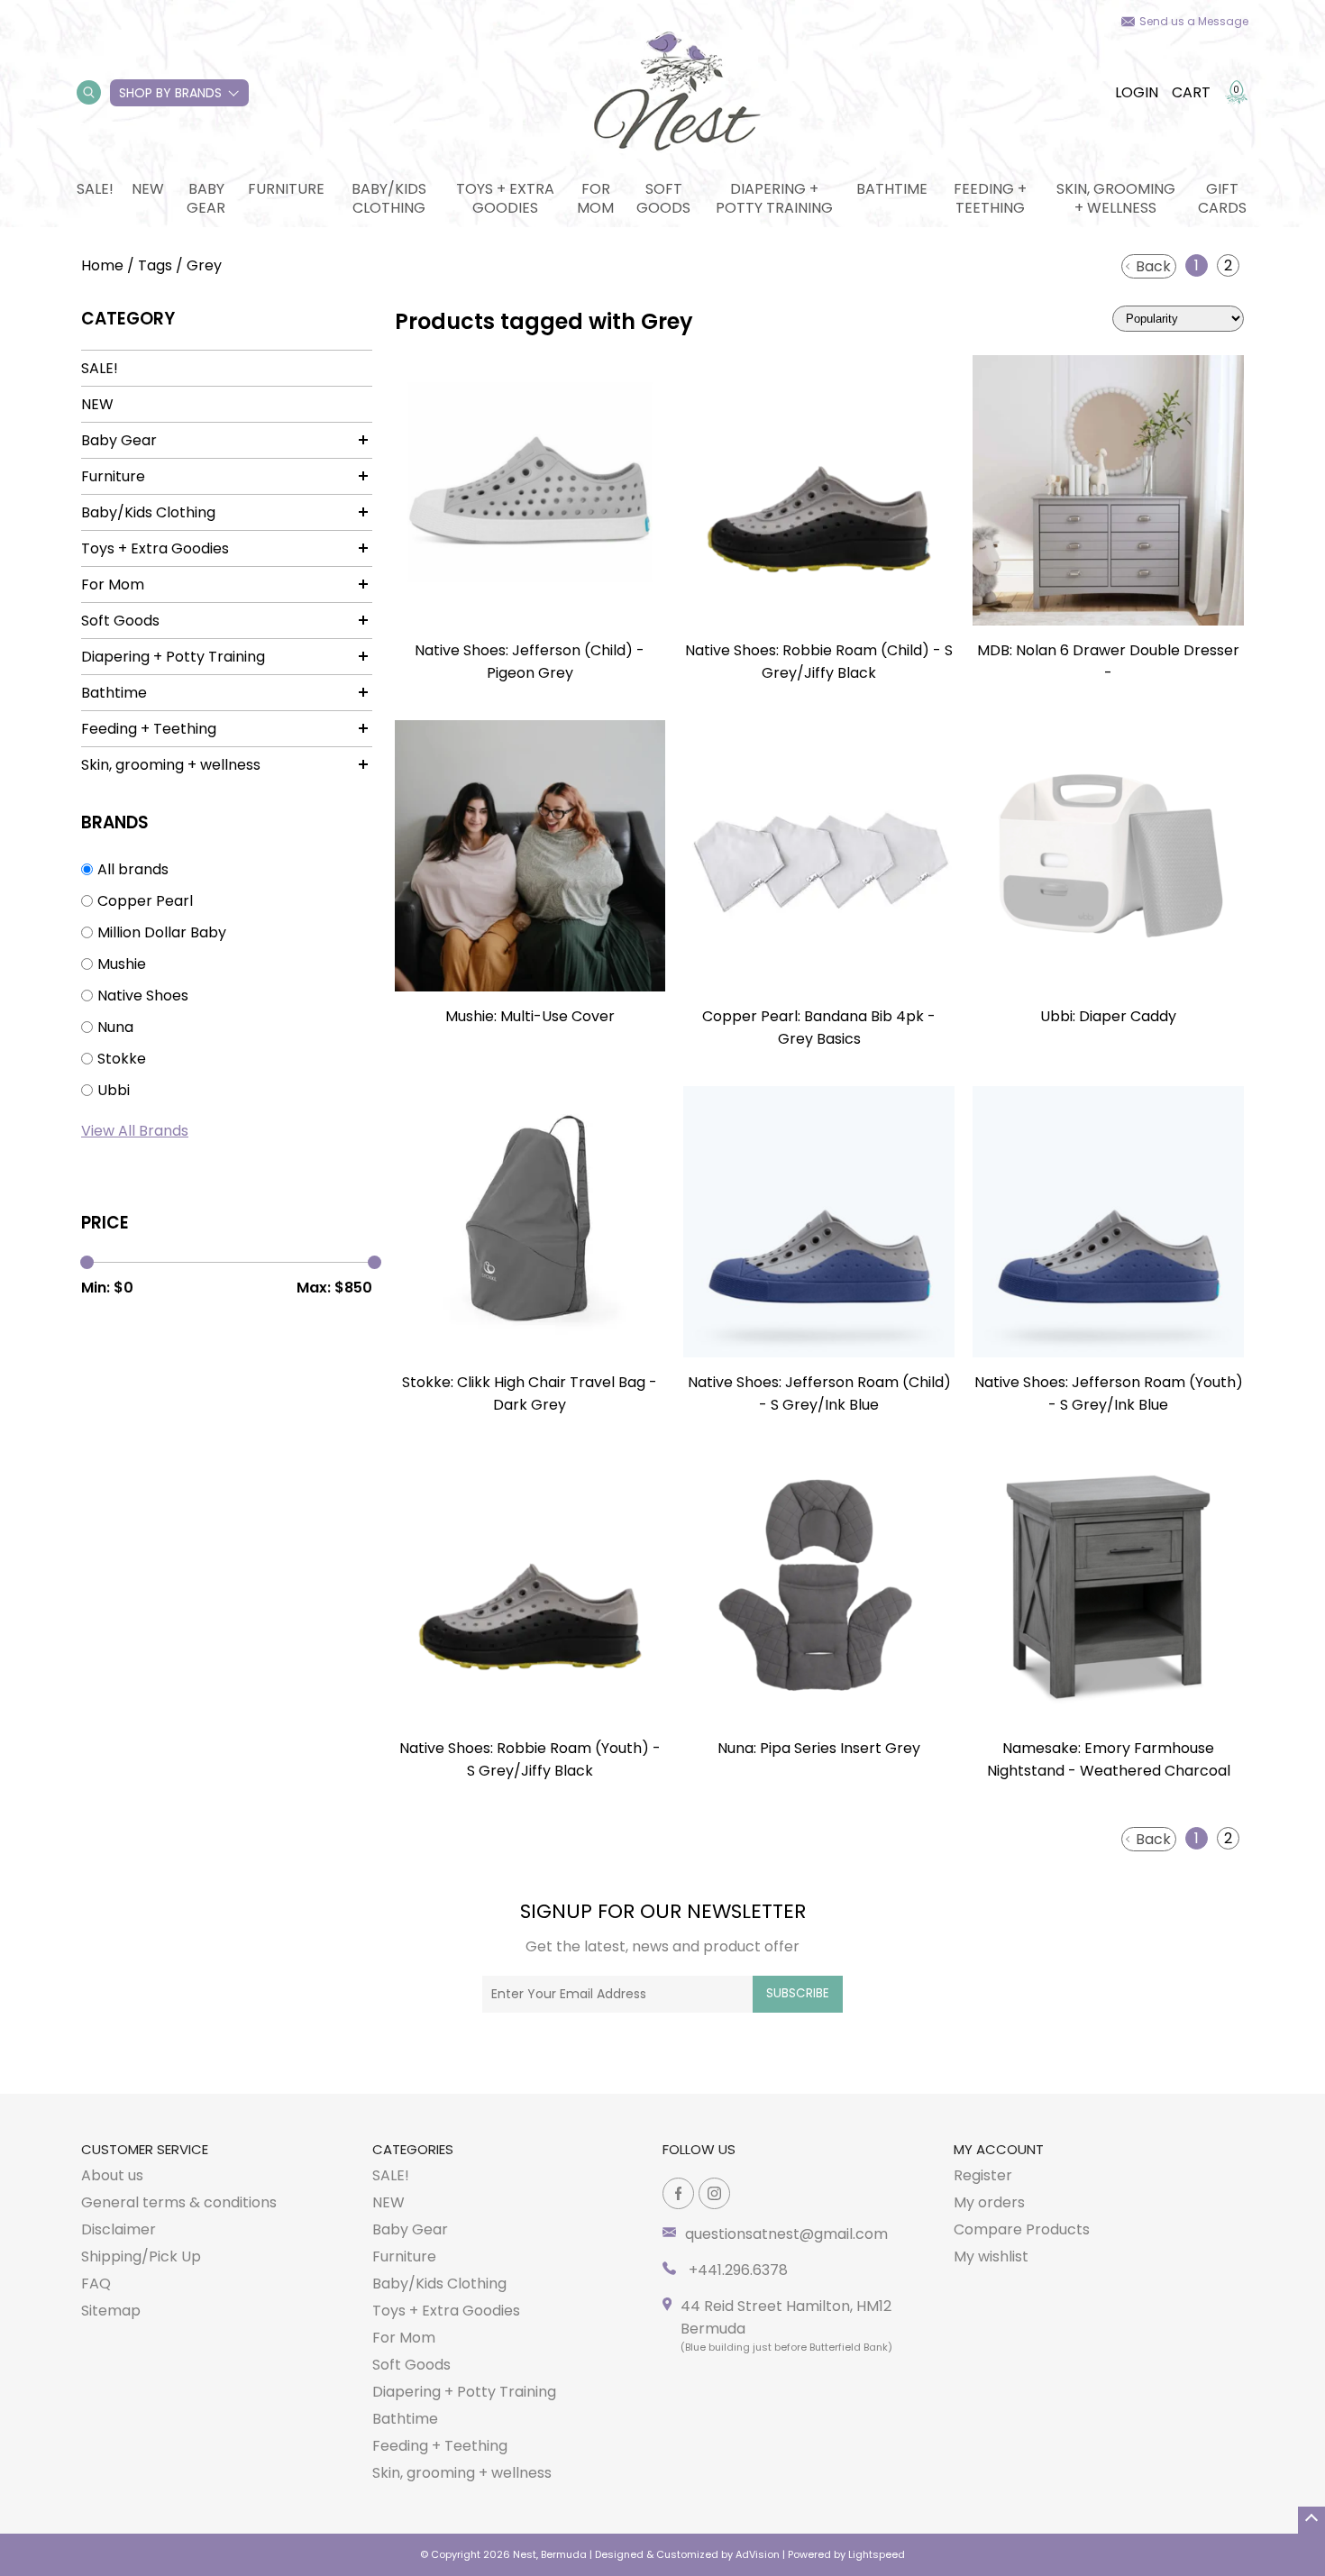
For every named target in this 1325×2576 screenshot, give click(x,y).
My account (999, 2149)
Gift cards (1222, 198)
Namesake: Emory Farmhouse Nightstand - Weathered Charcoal (1109, 1759)
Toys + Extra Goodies (505, 198)
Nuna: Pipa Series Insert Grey (819, 1748)
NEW (148, 189)
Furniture (286, 189)
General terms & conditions (179, 2202)
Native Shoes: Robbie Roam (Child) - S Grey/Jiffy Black (819, 662)
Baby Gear (206, 198)
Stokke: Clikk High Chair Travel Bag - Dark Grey (530, 1393)
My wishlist (991, 2256)
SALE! (95, 189)
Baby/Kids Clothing (389, 198)
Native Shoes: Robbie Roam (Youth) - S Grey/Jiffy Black (530, 1759)
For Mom (595, 198)
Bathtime (892, 189)
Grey (204, 265)
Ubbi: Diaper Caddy (1108, 1016)
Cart (1191, 92)
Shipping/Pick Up (141, 2256)
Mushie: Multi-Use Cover (530, 1016)
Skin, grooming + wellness (1116, 198)
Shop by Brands (170, 93)
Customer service (145, 2149)
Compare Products (1022, 2229)
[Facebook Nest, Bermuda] (678, 2193)
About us (112, 2175)
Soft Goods (663, 198)
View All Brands (135, 1131)
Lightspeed (877, 2554)
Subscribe (798, 1993)
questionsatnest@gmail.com (786, 2234)
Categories (413, 2149)
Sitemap (111, 2311)
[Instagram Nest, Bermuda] (714, 2193)
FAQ (96, 2284)
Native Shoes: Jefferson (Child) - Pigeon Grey (530, 662)
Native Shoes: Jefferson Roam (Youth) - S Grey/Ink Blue (1109, 1393)
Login (1137, 92)
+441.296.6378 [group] (736, 2270)
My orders (989, 2202)
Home (102, 265)
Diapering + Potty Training (774, 198)
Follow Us (699, 2149)
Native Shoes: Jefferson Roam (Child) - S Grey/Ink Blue (819, 1393)
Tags (155, 265)
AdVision (758, 2554)
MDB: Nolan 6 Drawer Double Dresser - (1108, 662)
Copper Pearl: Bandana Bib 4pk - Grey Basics (819, 1028)
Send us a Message (1194, 21)
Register (983, 2175)
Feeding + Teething (990, 198)
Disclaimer (119, 2229)
